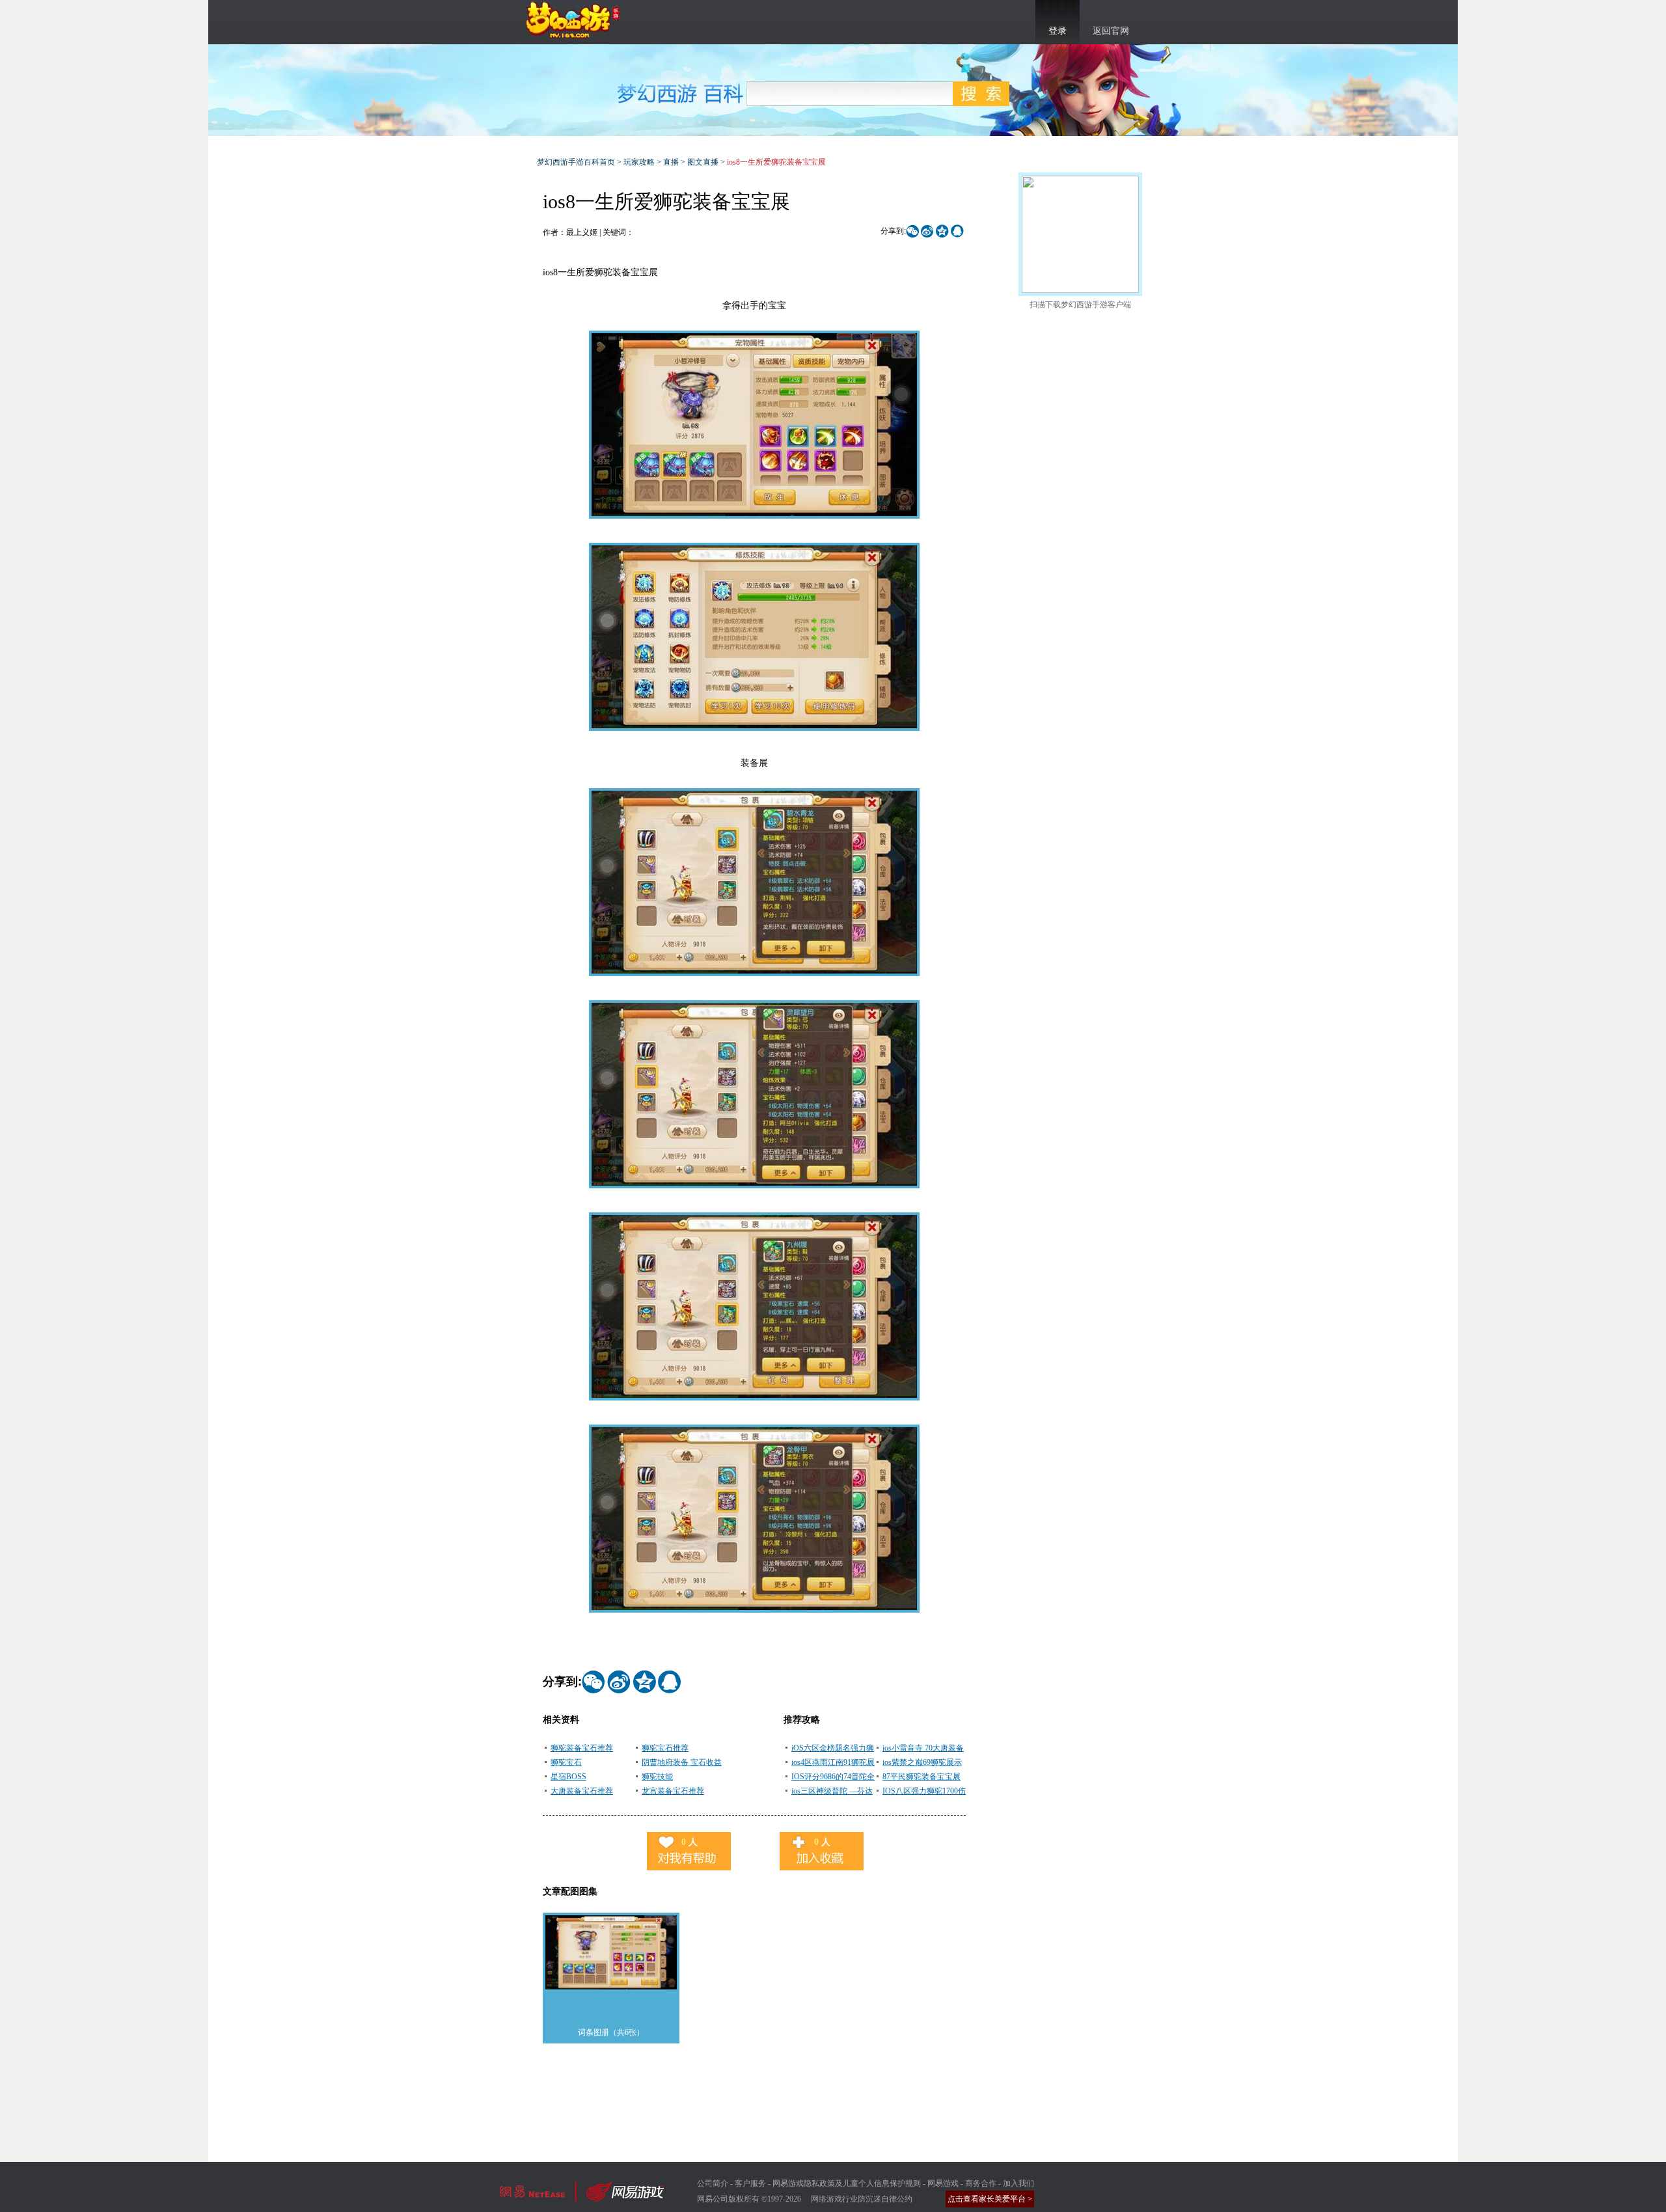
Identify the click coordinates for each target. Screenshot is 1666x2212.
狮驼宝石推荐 (665, 1748)
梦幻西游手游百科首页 (576, 162)
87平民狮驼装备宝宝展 (922, 1777)
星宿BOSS (568, 1777)
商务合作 (981, 2183)
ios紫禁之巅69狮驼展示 (922, 1762)
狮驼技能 (657, 1777)
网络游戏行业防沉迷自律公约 (862, 2199)
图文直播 (703, 162)
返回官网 (1111, 31)
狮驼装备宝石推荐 (582, 1748)
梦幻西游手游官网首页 (573, 20)
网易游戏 (943, 2183)
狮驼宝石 (566, 1762)
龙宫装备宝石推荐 (673, 1791)
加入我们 (1018, 2183)
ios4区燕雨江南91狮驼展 (833, 1762)
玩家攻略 (639, 162)
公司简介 (713, 2183)
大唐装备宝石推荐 (582, 1791)
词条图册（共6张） (611, 2032)
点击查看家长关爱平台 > (990, 2199)
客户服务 (750, 2183)
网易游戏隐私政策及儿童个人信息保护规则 (847, 2183)
